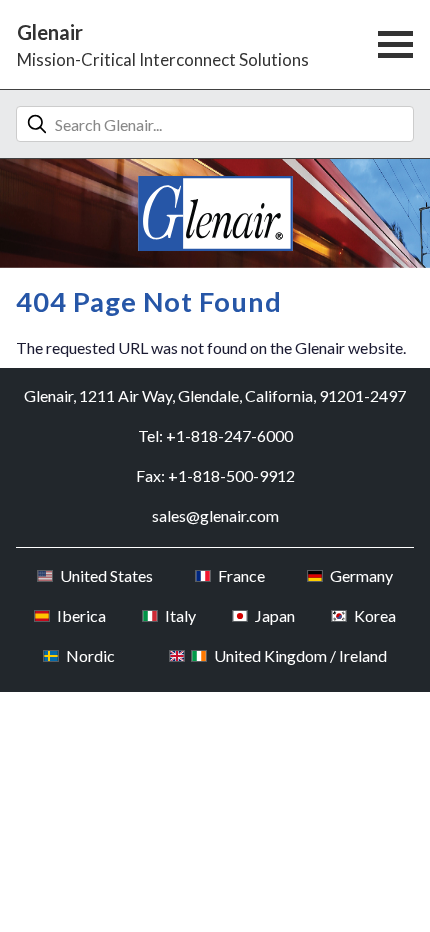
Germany (361, 575)
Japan (274, 615)
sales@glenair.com (215, 515)
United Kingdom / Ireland (300, 655)
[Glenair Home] (215, 213)
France (241, 575)
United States (106, 575)
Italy (180, 615)
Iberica (81, 615)
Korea (374, 615)
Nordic (90, 655)
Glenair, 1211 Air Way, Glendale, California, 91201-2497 (215, 395)
